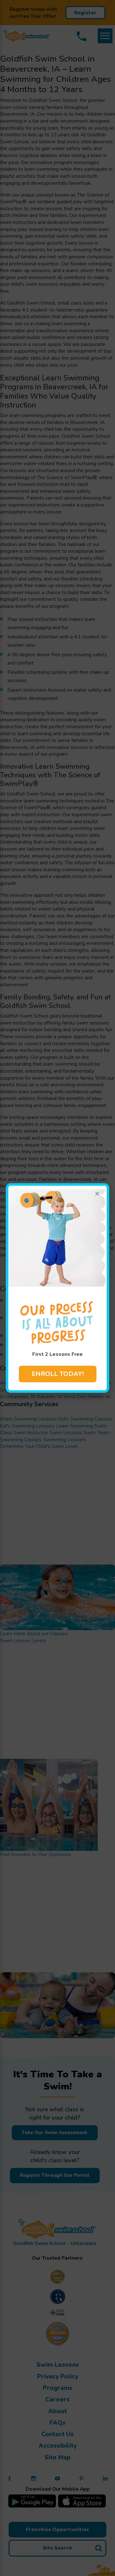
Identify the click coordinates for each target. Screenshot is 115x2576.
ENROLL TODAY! (58, 1374)
